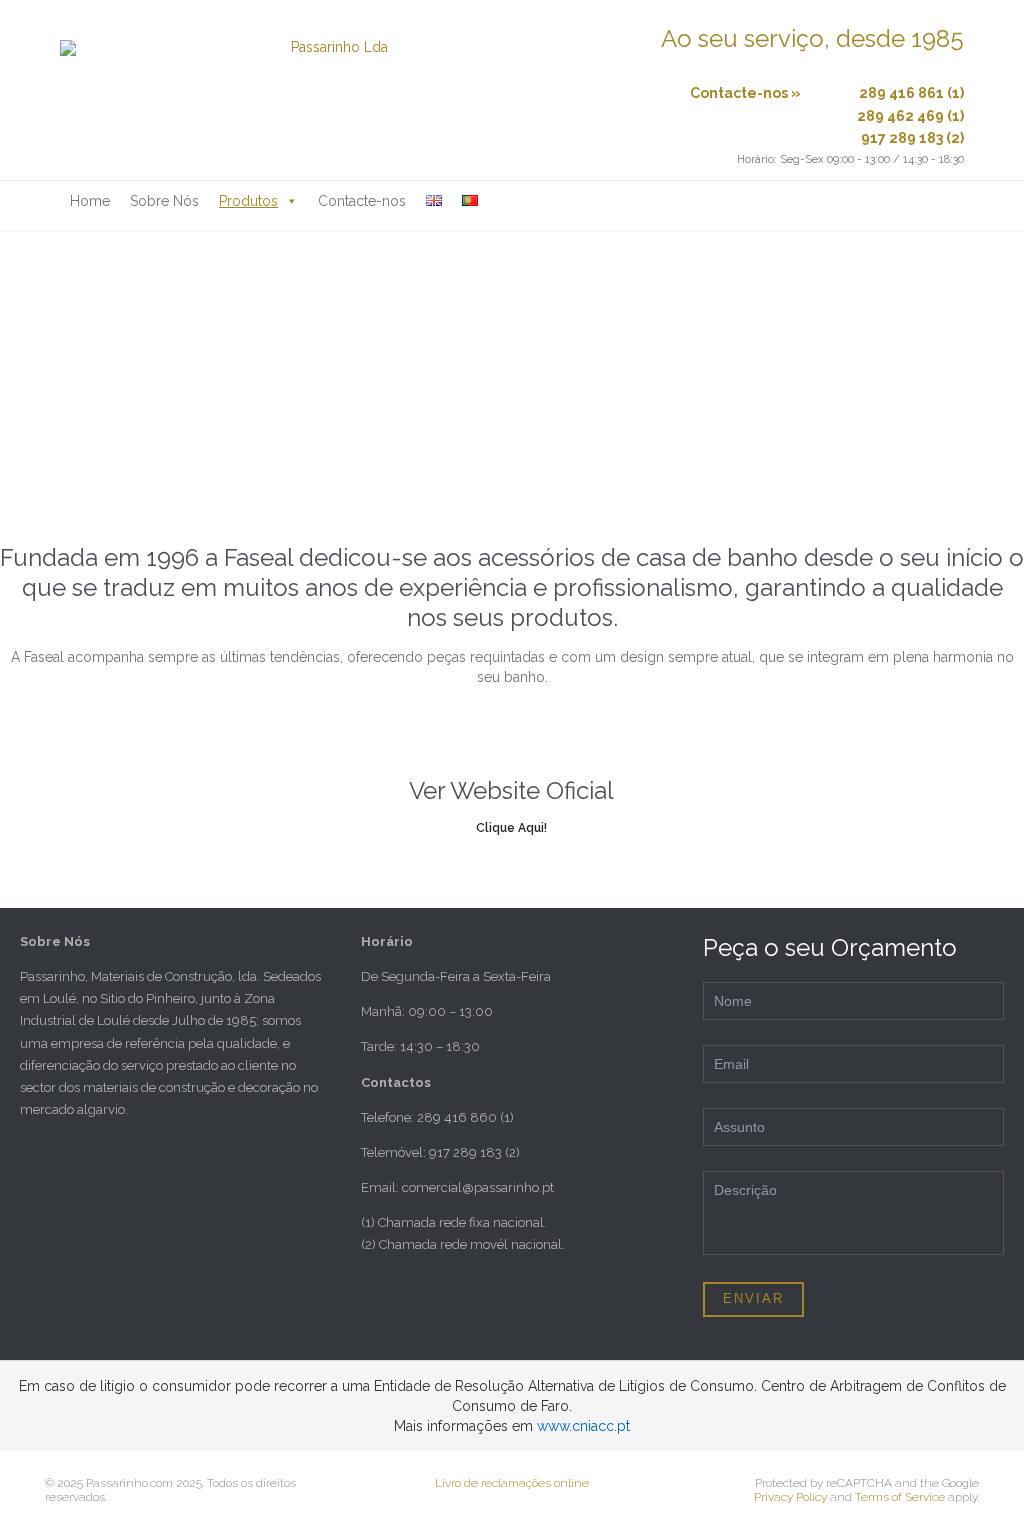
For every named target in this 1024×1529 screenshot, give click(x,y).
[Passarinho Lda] (331, 90)
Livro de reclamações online (512, 1483)
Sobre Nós (164, 201)
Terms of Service (900, 1497)
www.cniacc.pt (583, 1426)
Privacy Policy (790, 1497)
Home (90, 201)
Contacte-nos (362, 201)
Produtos (248, 201)
